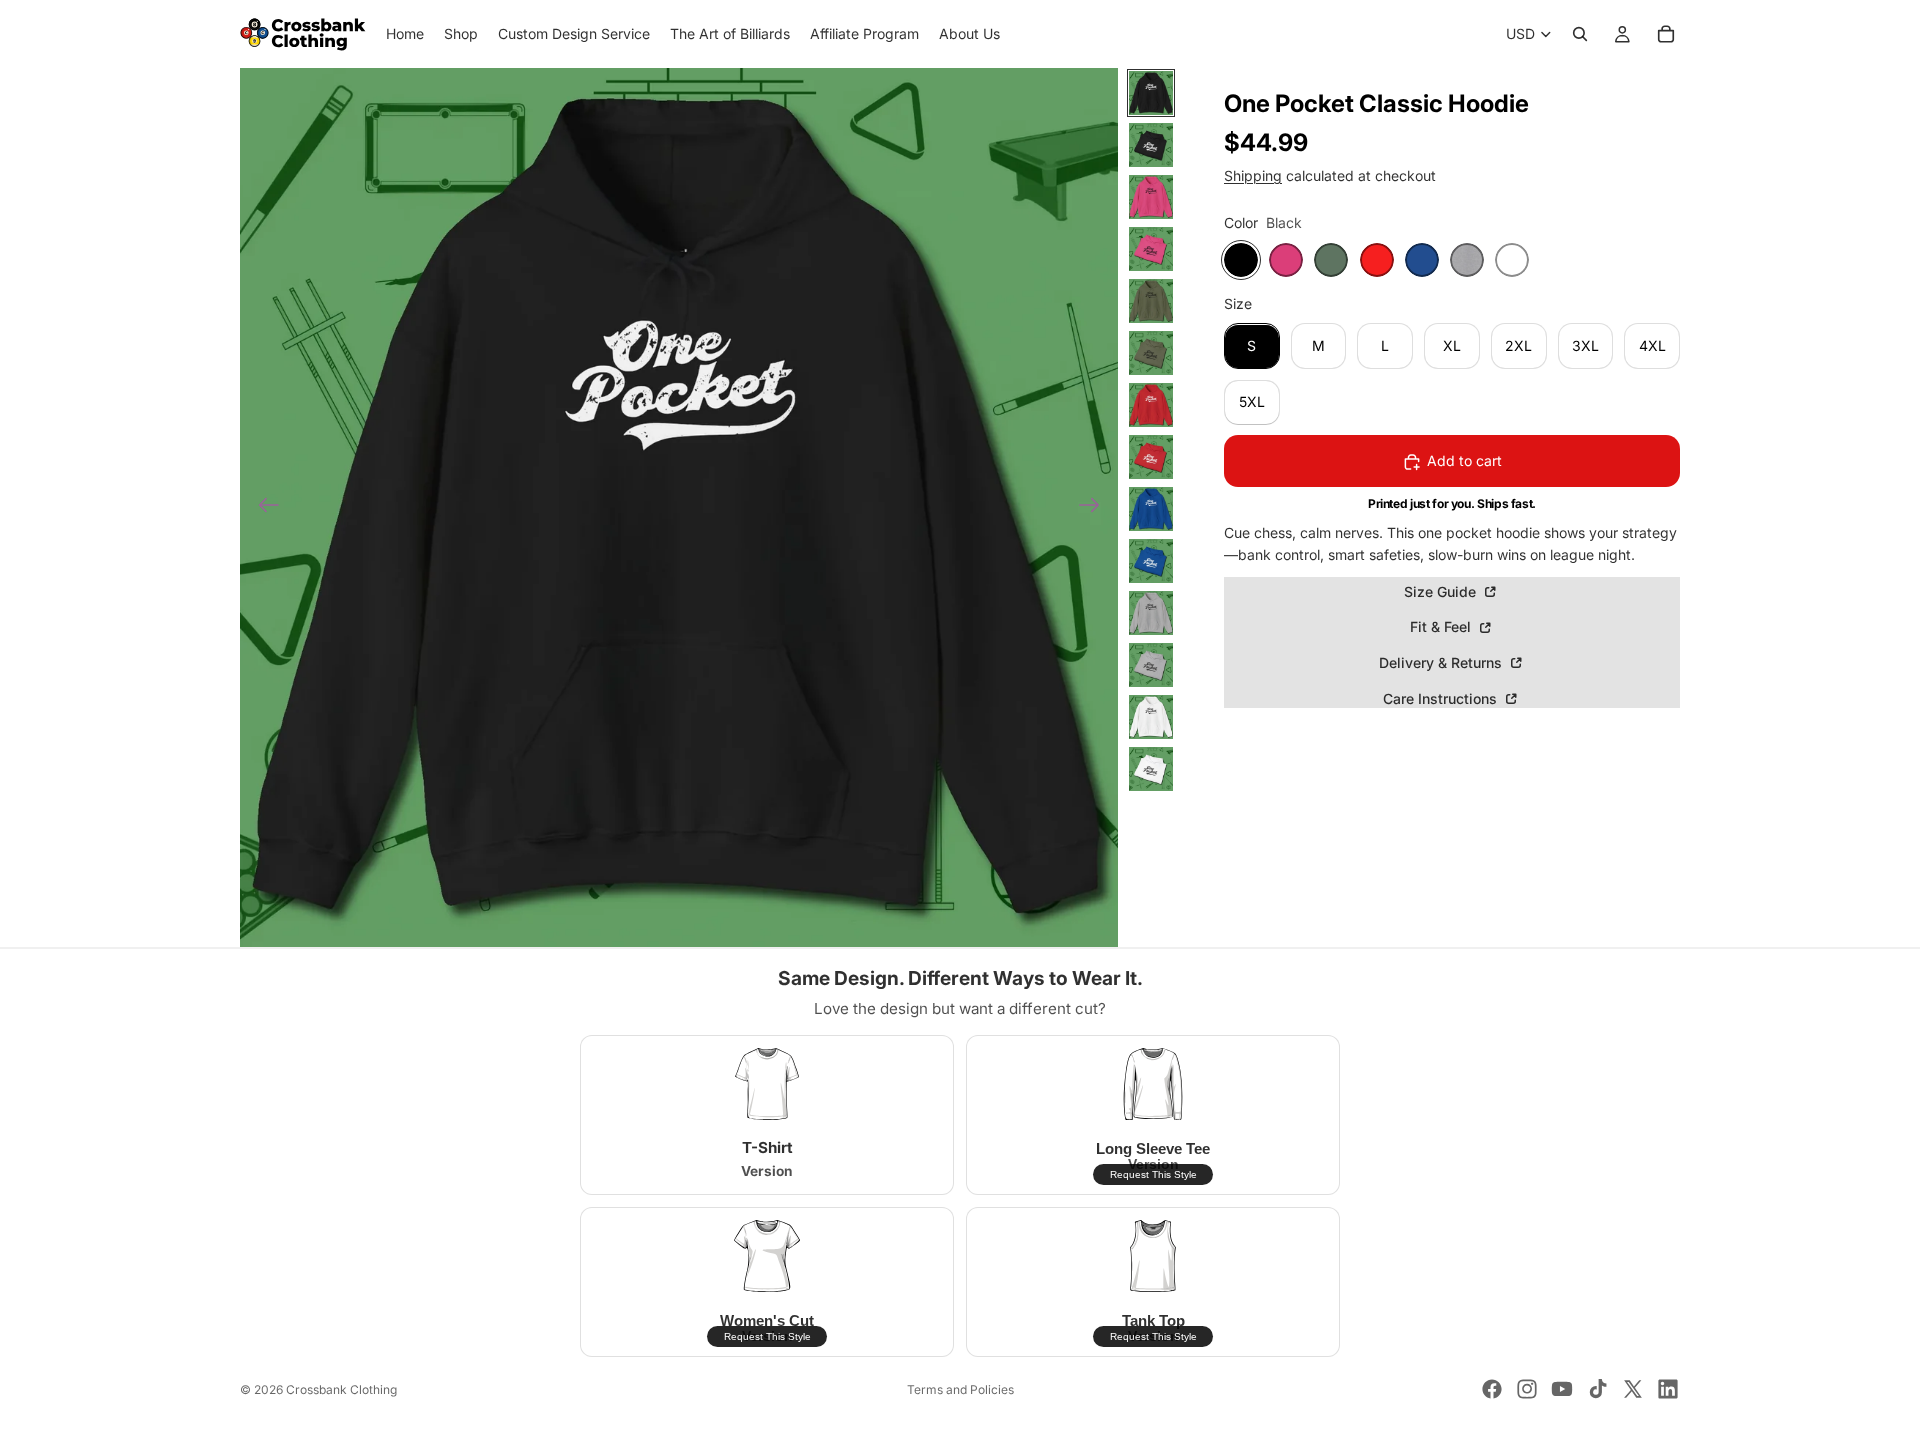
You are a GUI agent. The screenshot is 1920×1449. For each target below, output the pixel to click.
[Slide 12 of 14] (1151, 665)
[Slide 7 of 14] (1151, 405)
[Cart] (1666, 34)
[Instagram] (1527, 1389)
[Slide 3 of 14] (1151, 197)
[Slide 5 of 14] (1151, 301)
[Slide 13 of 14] (1151, 717)
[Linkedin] (1668, 1389)
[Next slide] (1095, 508)
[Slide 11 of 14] (1151, 613)
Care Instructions (1442, 698)
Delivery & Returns (1442, 663)
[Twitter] (1633, 1389)
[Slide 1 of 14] (1151, 93)
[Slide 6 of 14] (1151, 353)
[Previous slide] (262, 508)
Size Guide (1442, 591)
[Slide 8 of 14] (1151, 457)
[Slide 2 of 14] (1151, 145)
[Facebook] (1492, 1389)
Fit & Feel (1442, 627)
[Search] (1580, 34)
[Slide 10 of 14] (1151, 561)
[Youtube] (1562, 1389)
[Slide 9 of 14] (1151, 509)
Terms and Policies (960, 1389)
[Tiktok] (1598, 1389)
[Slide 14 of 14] (1151, 769)
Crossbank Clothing (341, 1389)
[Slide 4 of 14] (1151, 249)
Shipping (1253, 175)
